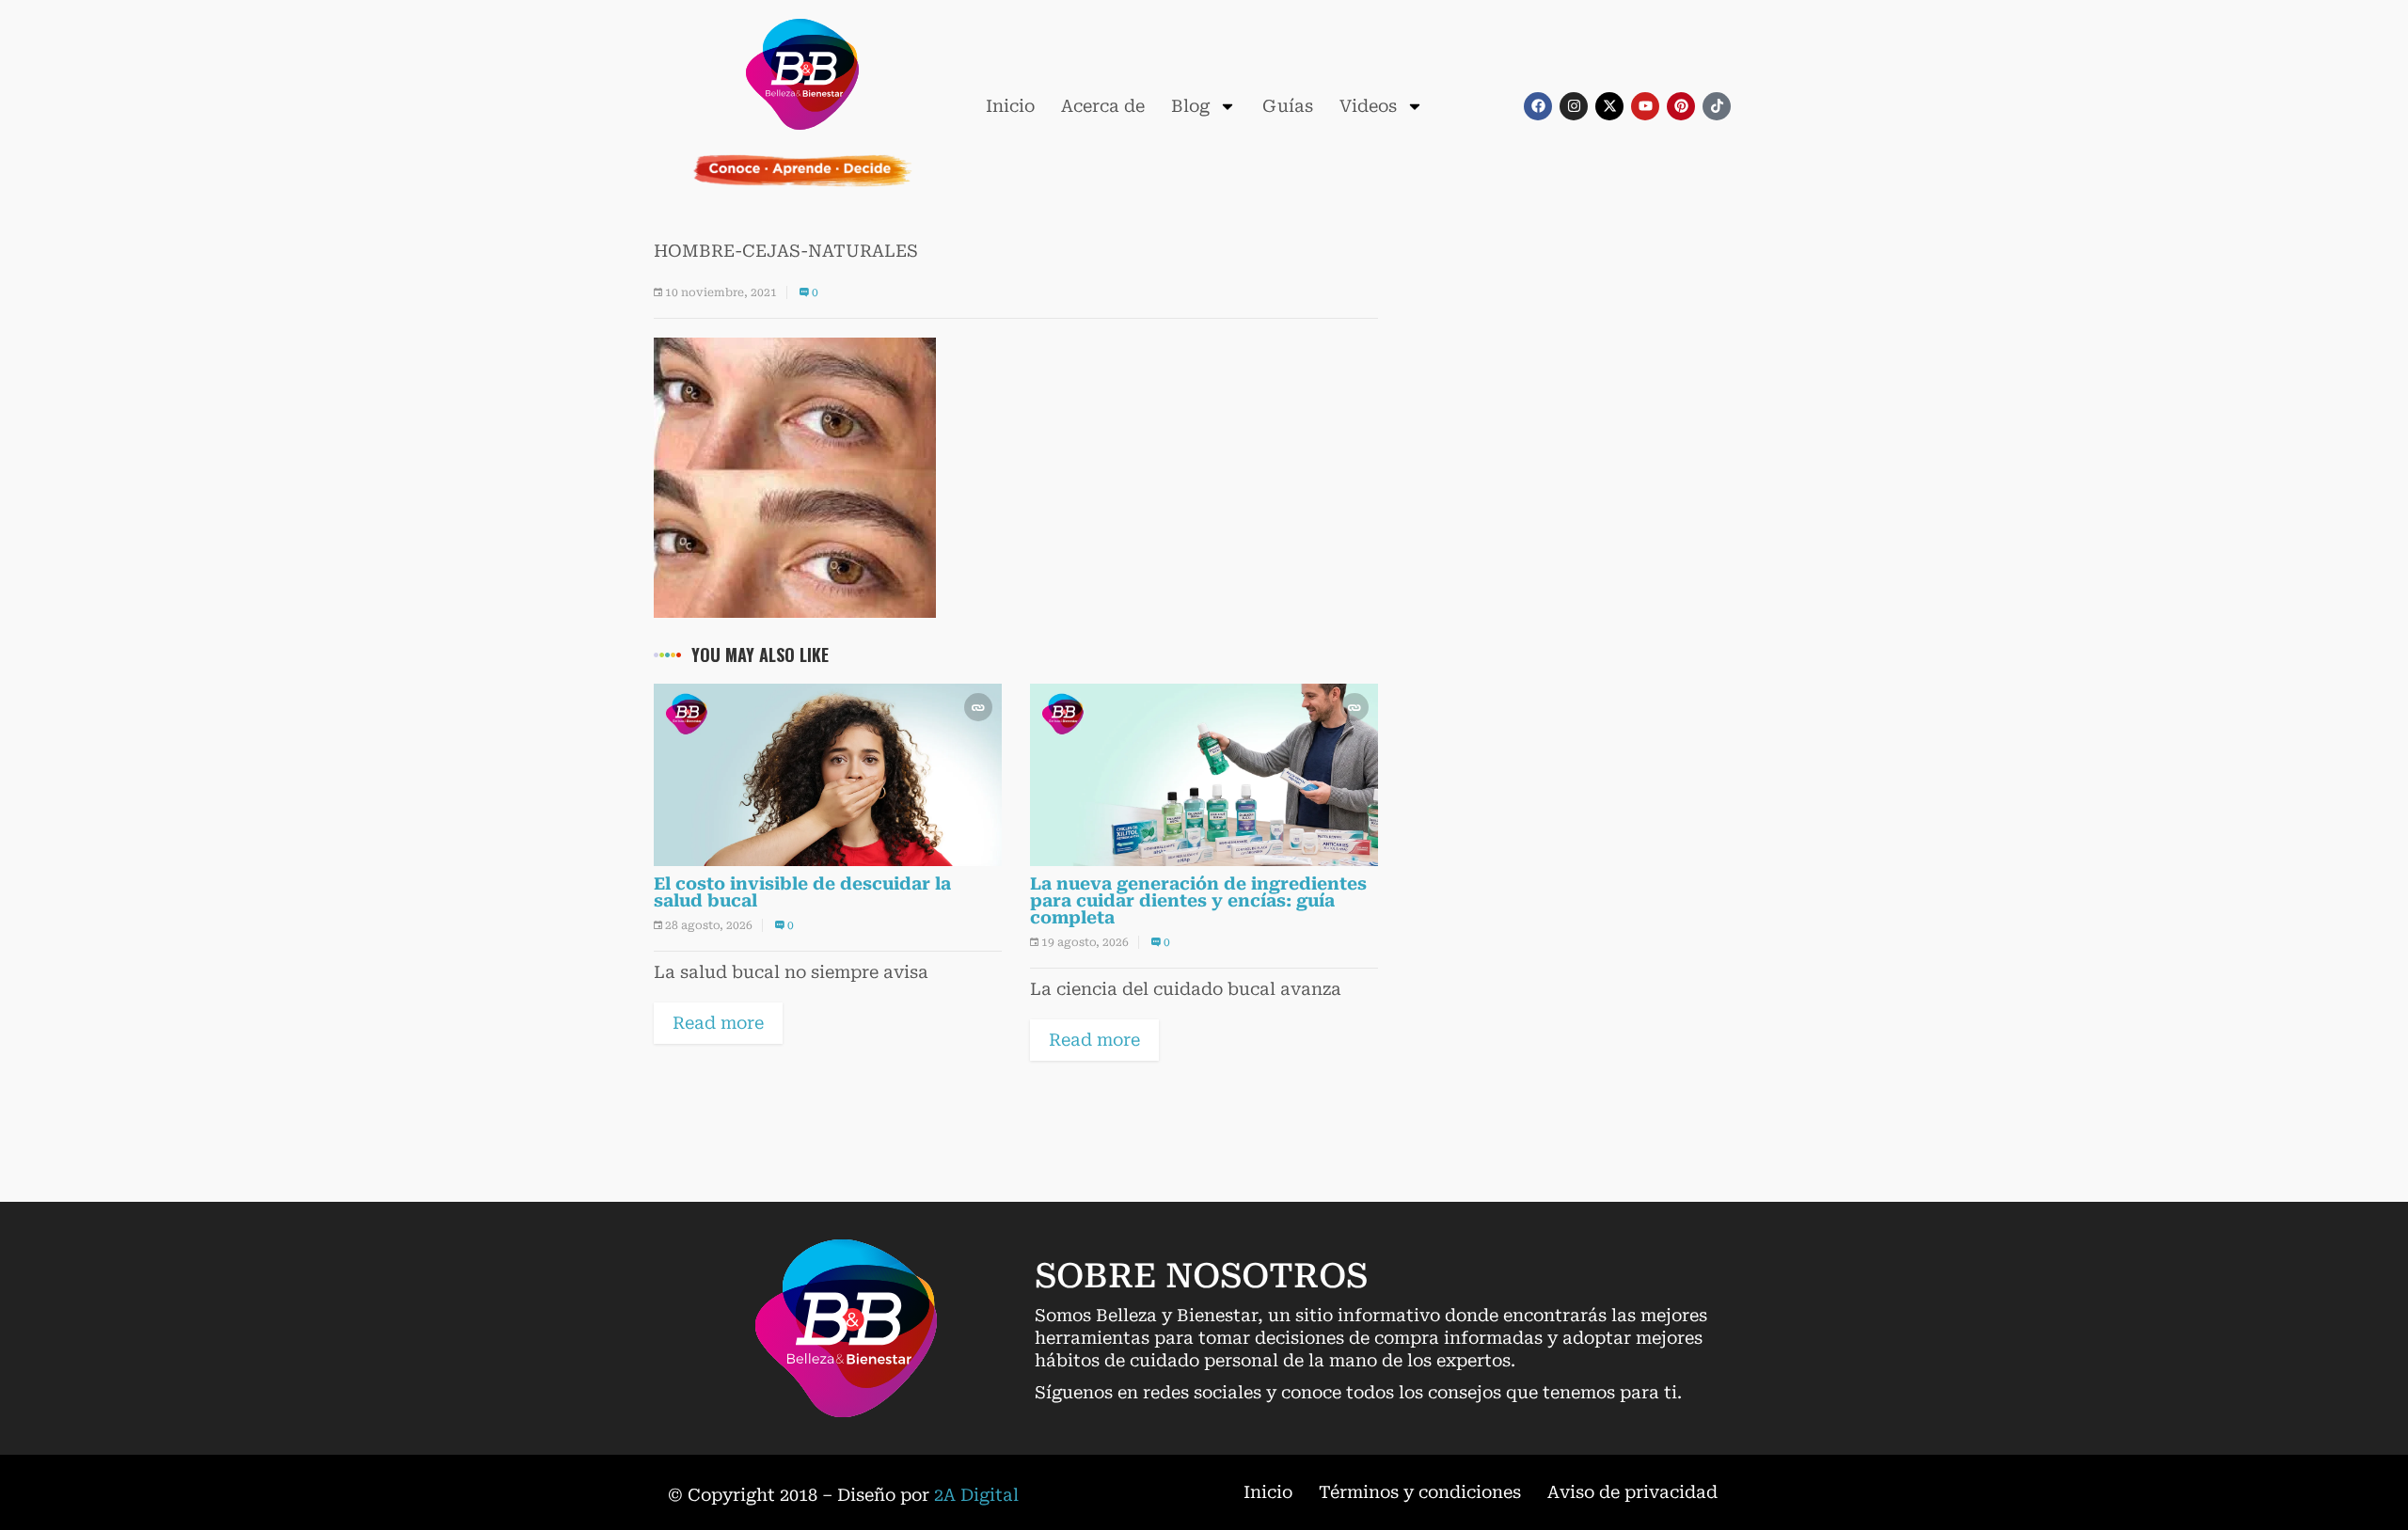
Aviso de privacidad (1632, 1492)
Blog (1190, 106)
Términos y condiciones (1420, 1492)
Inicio (1010, 106)
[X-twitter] (1609, 106)
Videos (1368, 106)
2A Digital (976, 1495)
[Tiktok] (1717, 106)
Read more (718, 1023)
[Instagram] (1574, 106)
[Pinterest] (1681, 106)
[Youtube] (1645, 106)
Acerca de (1103, 106)
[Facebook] (1538, 106)
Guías (1288, 106)
